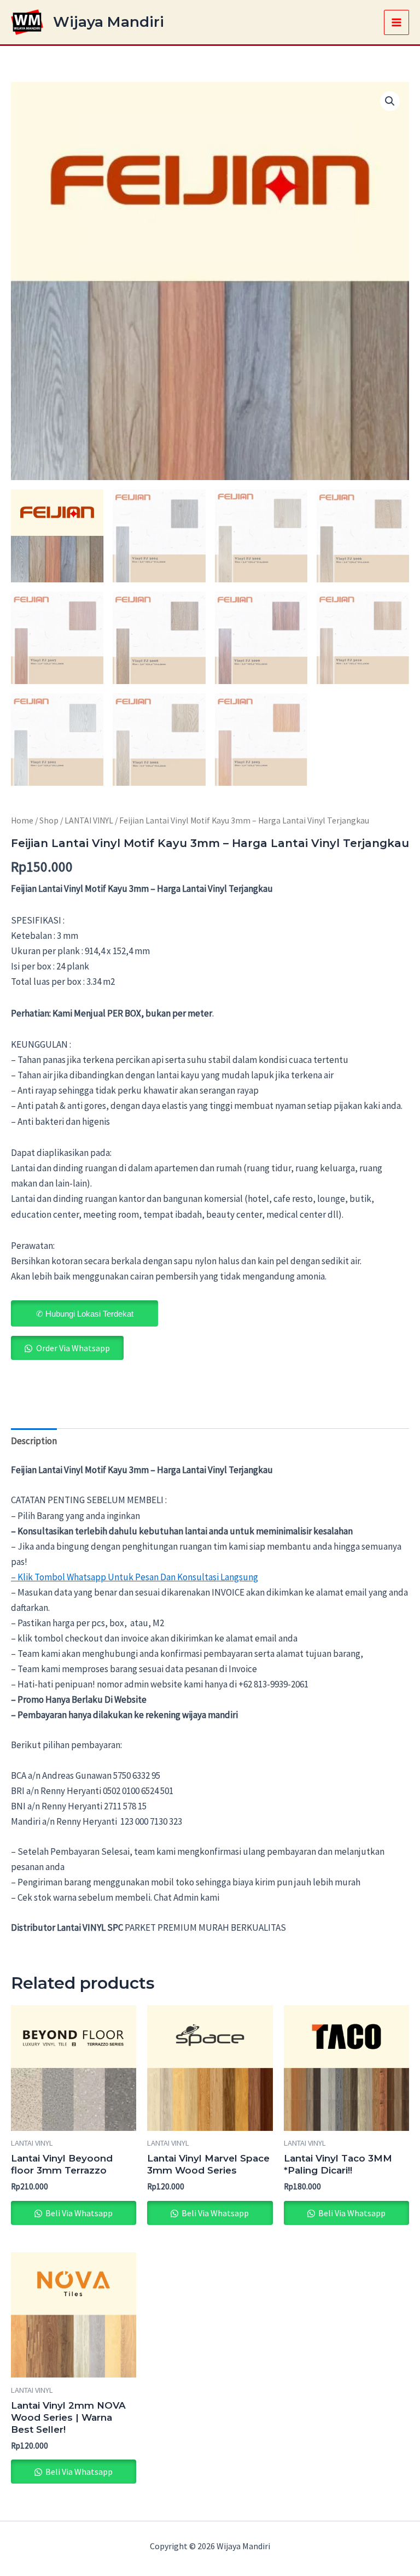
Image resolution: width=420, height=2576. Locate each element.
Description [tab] (34, 1441)
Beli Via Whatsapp (78, 2213)
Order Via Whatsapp (73, 1348)
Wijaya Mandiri (109, 22)
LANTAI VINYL (89, 820)
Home (22, 820)
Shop (49, 820)
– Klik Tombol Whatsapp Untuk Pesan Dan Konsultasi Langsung (135, 1577)
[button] (390, 101)
